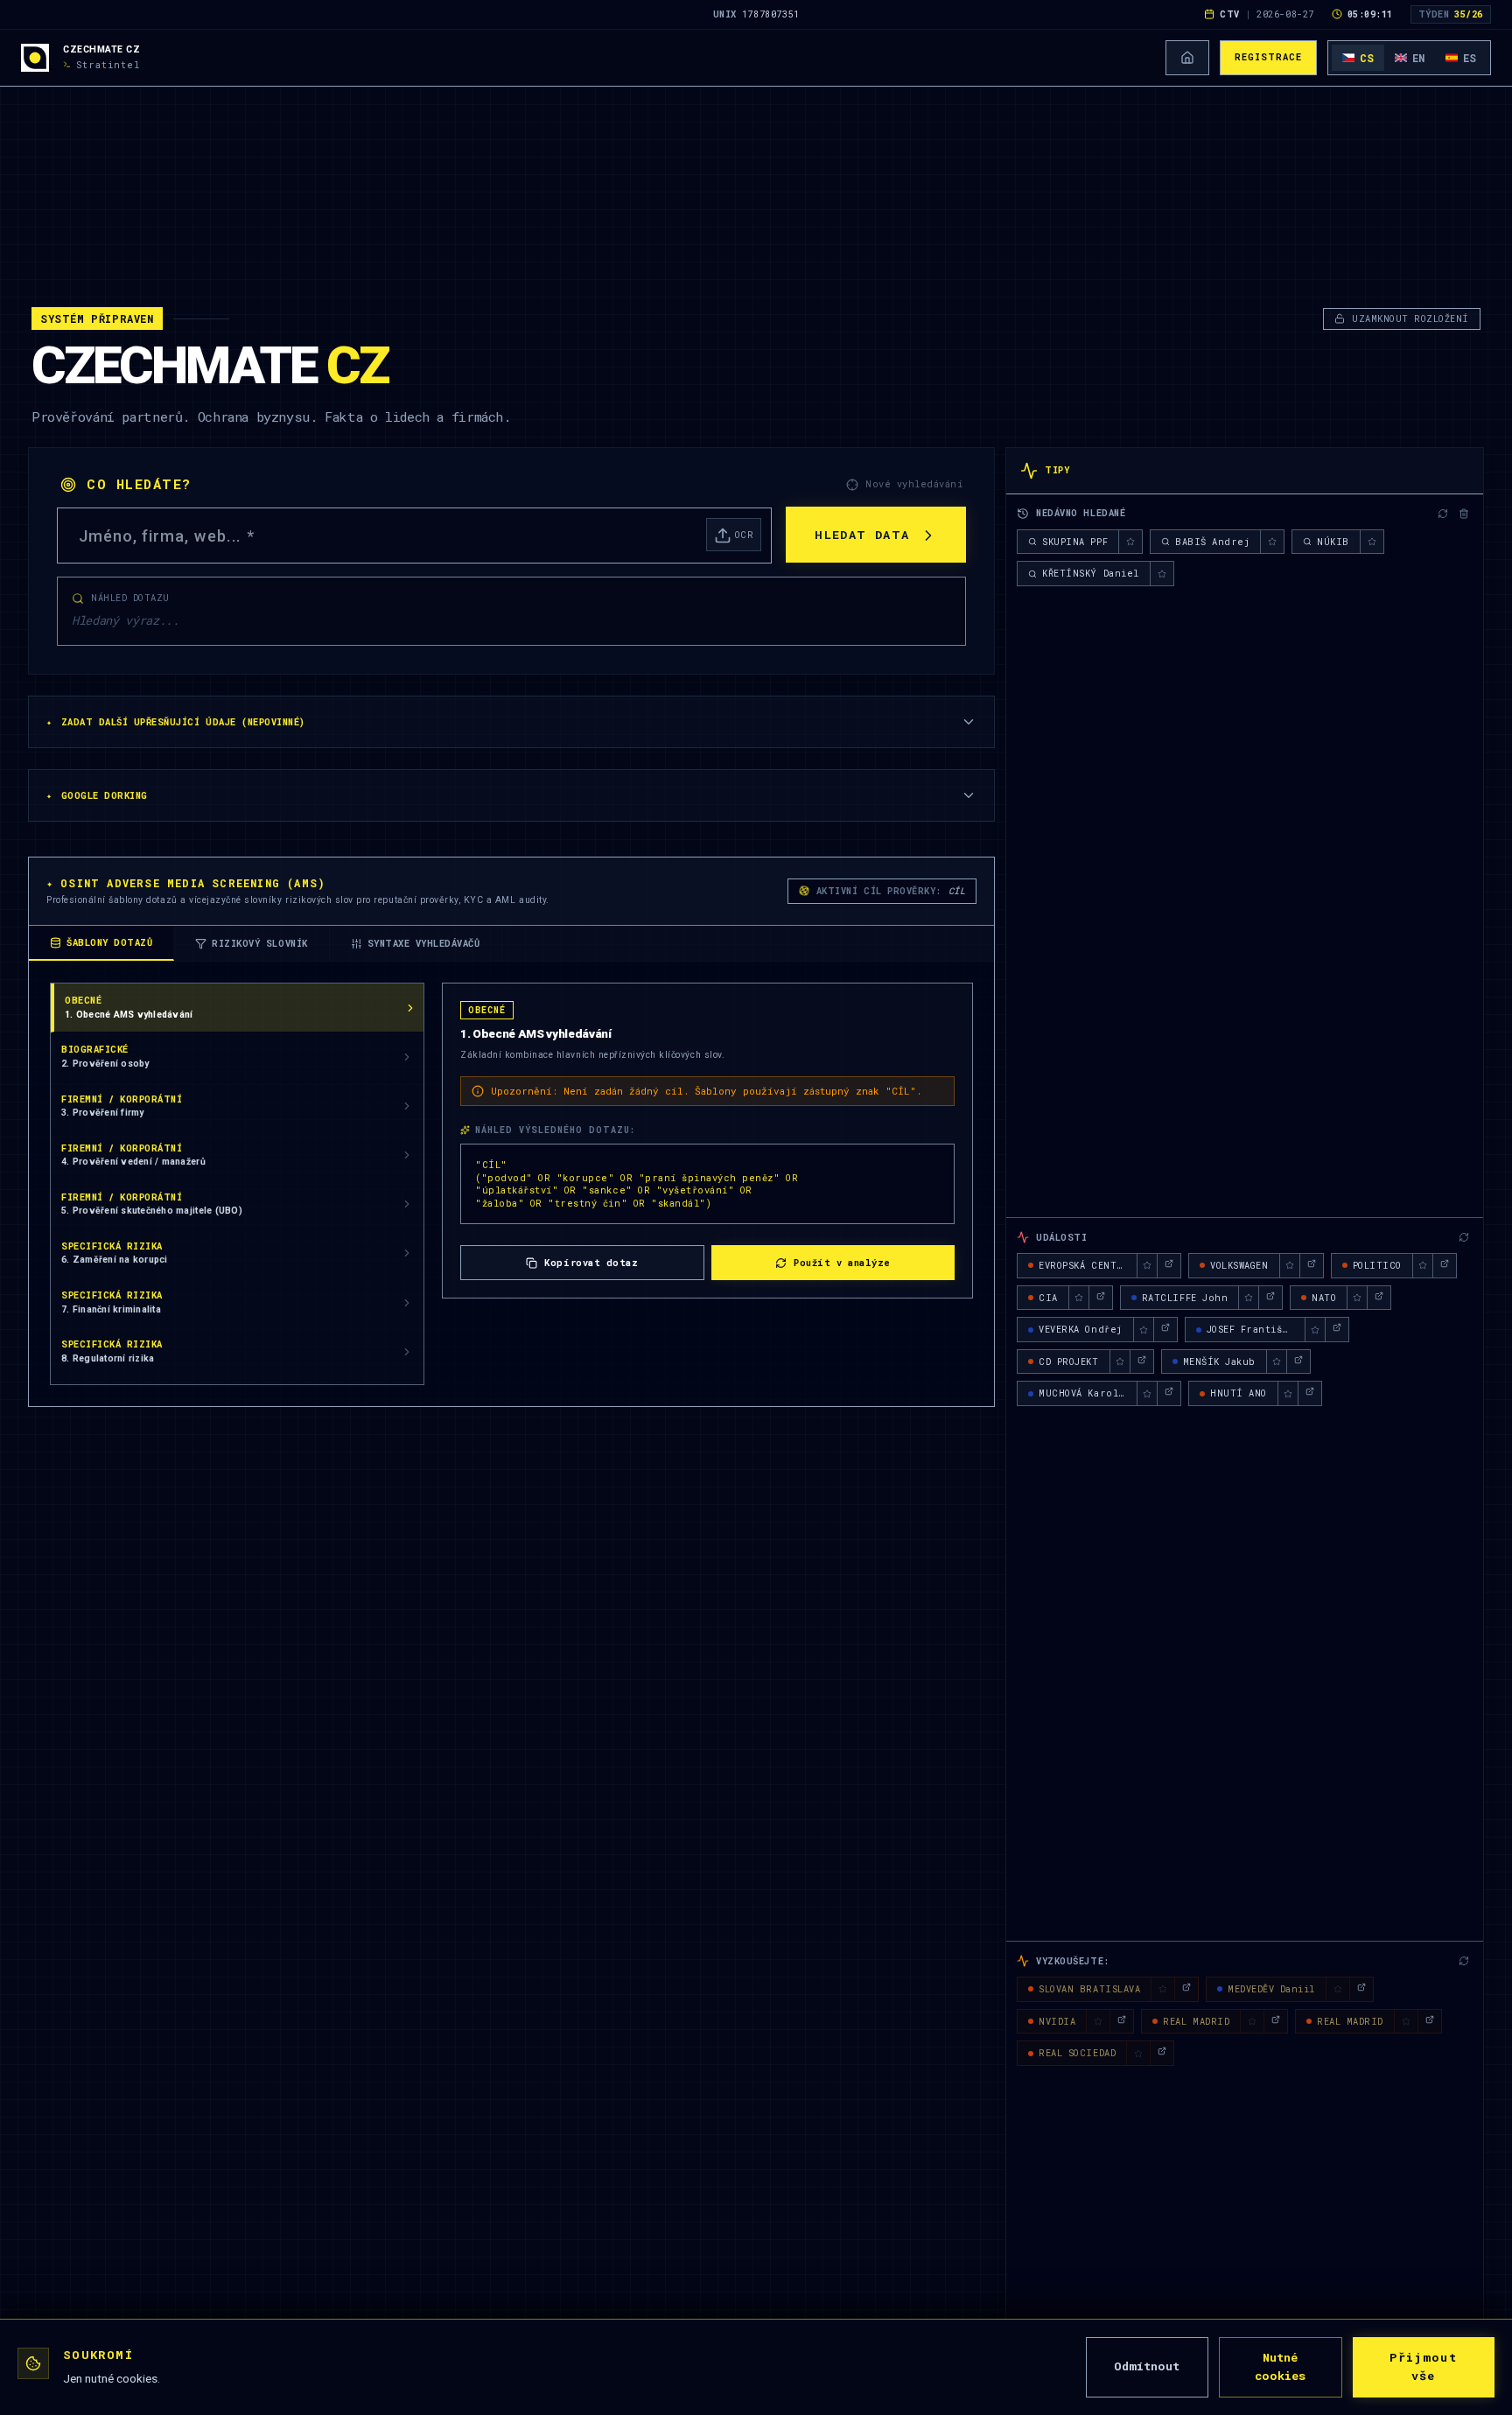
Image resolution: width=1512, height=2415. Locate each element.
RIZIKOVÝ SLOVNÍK (259, 943)
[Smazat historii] (1464, 514)
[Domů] (1187, 58)
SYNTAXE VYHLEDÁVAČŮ (424, 943)
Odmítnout (1147, 2366)
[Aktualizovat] (1443, 514)
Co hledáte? (139, 484)
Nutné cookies (1280, 2367)
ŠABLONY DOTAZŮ (109, 942)
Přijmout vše (1423, 2367)
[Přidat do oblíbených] (1130, 542)
